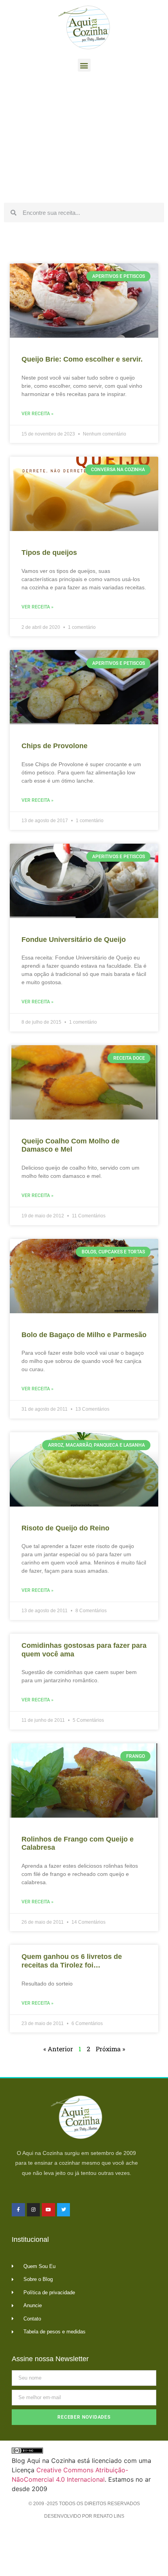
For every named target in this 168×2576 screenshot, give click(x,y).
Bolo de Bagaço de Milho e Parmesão (84, 1335)
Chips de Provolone (55, 746)
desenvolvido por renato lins (84, 2516)
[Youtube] (48, 2210)
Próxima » (110, 2049)
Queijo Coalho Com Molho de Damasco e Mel (71, 1145)
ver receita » (38, 414)
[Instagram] (34, 2210)
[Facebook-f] (18, 2210)
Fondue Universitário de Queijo (74, 940)
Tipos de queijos (49, 553)
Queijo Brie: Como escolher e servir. (82, 359)
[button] (84, 65)
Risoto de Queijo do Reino (65, 1528)
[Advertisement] (84, 139)
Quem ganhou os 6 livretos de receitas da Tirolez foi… (72, 1961)
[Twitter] (64, 2210)
